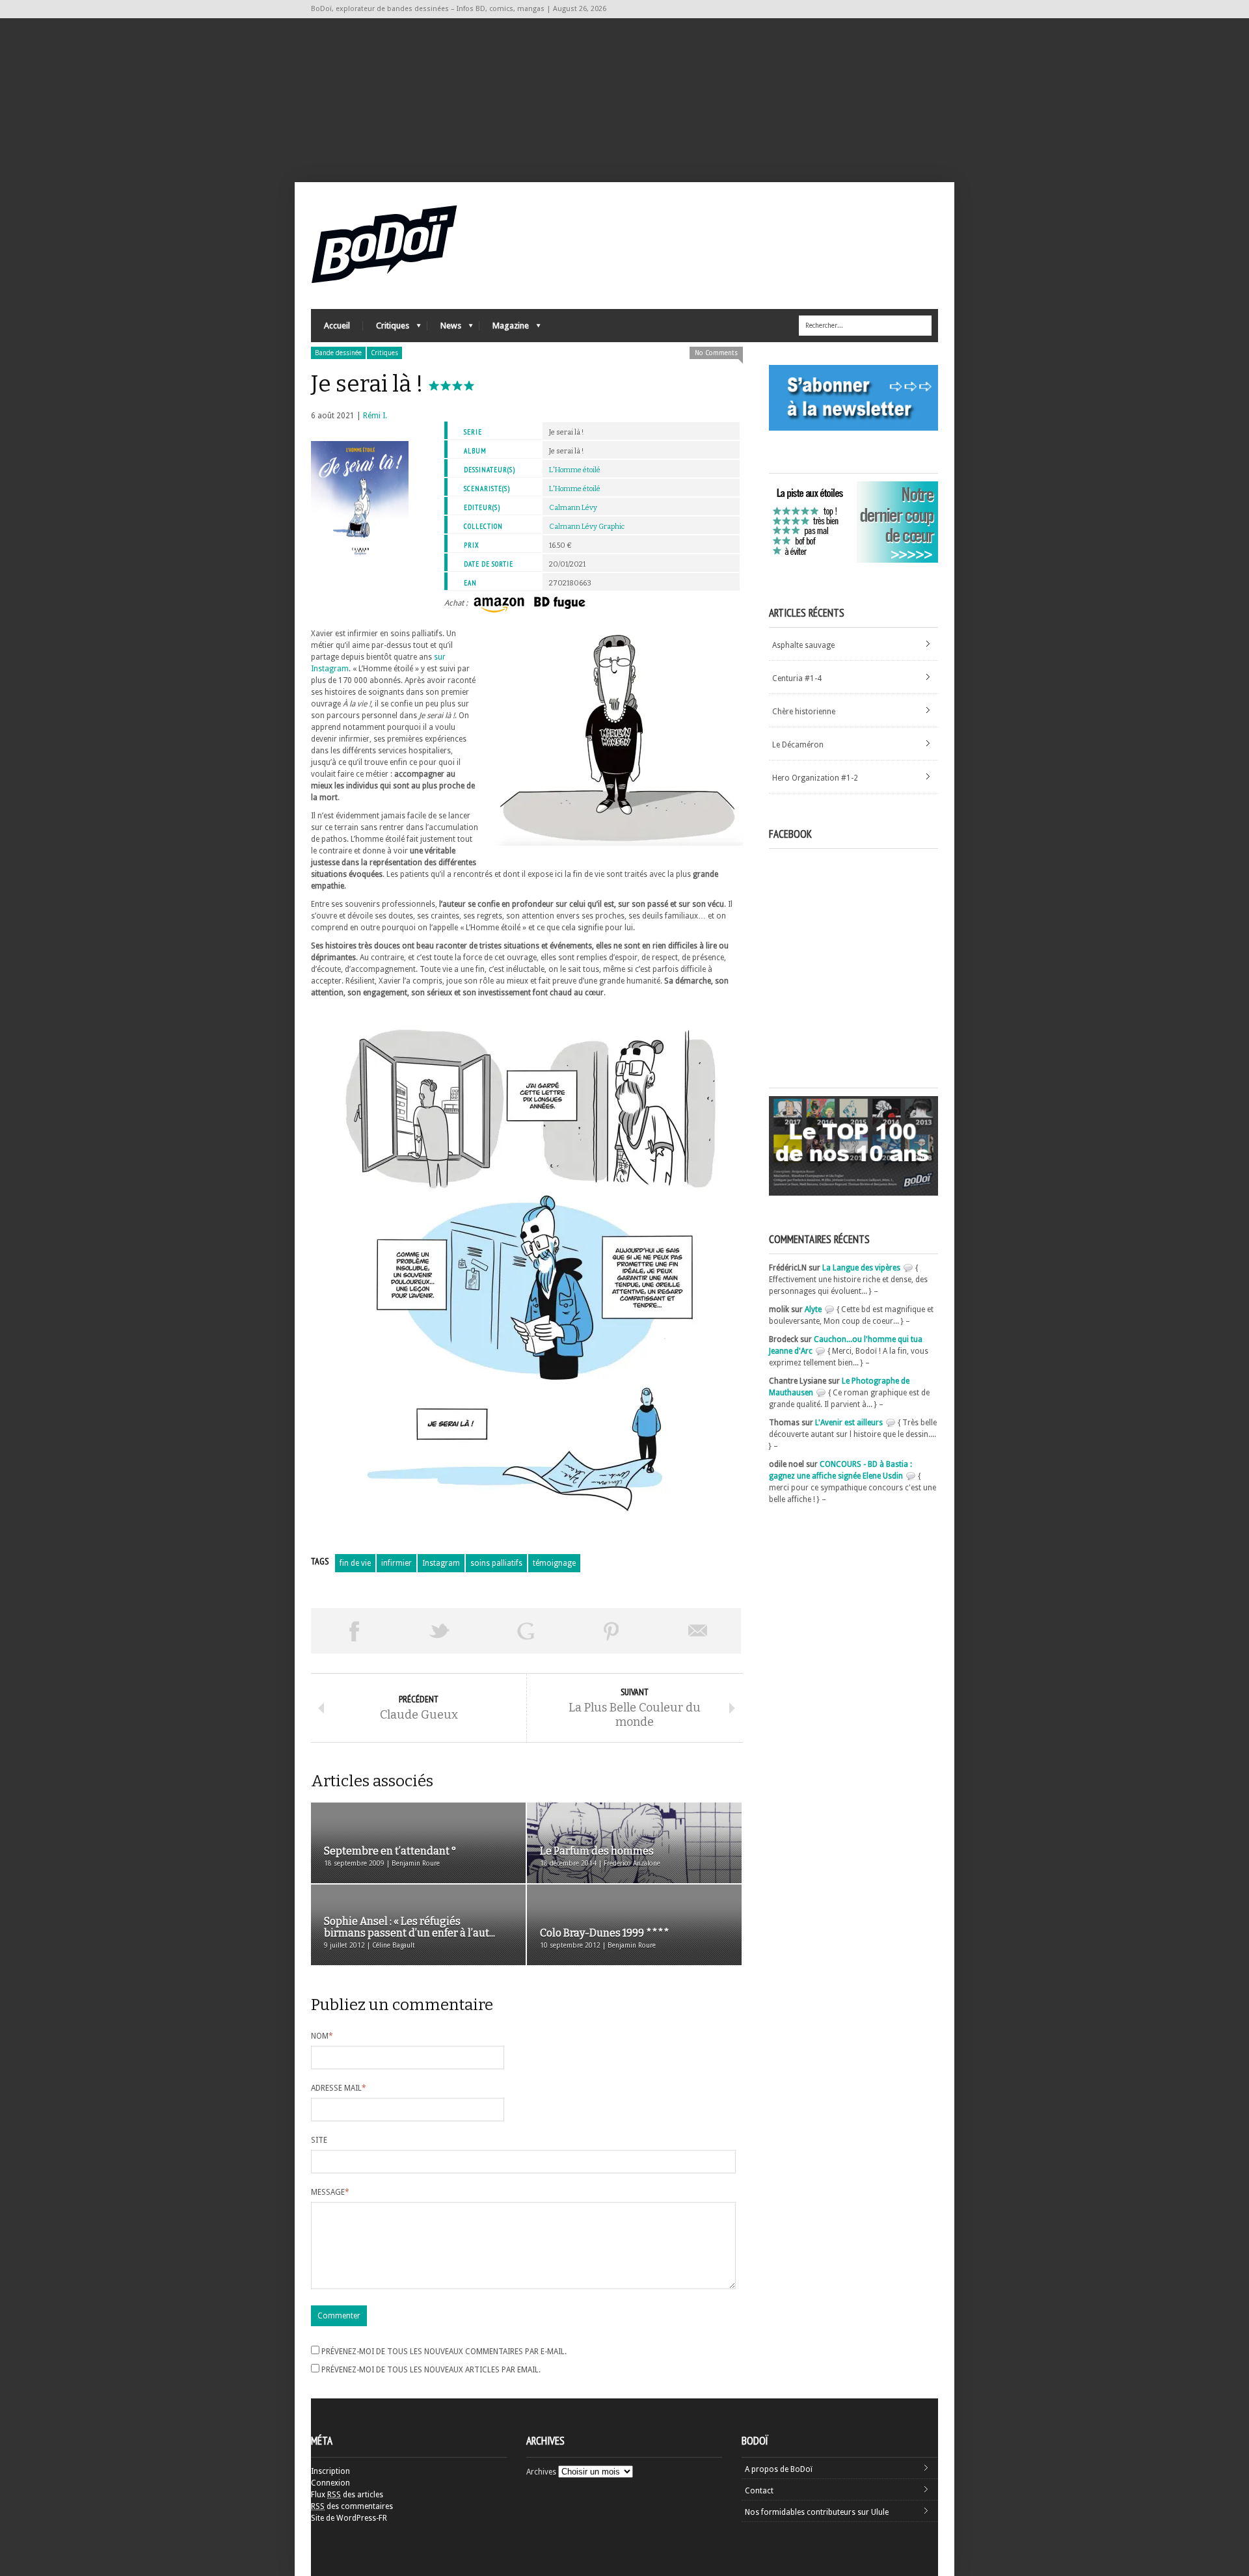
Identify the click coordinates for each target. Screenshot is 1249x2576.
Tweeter (440, 1631)
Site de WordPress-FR (349, 2518)
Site (319, 2140)
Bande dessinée (338, 353)
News (444, 329)
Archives (541, 2472)
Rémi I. (375, 416)
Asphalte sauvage (803, 645)
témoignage (554, 1563)
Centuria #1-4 (797, 678)
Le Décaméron (798, 745)
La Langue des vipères (861, 1268)
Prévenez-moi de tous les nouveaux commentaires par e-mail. (444, 2352)
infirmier (396, 1563)
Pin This (611, 1631)
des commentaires (352, 2506)
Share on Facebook (354, 1631)
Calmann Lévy (573, 508)
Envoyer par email (698, 1631)
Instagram (441, 1563)
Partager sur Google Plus (526, 1631)
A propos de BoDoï (779, 2469)
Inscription (330, 2471)
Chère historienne (804, 712)
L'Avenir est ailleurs (849, 1423)
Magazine (504, 329)
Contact (759, 2491)
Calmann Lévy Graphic (587, 527)
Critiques (386, 329)
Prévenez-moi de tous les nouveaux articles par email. (431, 2370)
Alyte (813, 1309)
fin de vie (355, 1563)
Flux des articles (347, 2495)
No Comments (716, 353)
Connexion (330, 2483)
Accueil (337, 326)
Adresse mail (339, 2088)
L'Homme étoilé (575, 470)
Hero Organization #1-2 (815, 778)
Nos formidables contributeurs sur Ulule (817, 2512)
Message (330, 2192)
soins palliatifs (496, 1563)
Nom (322, 2036)
